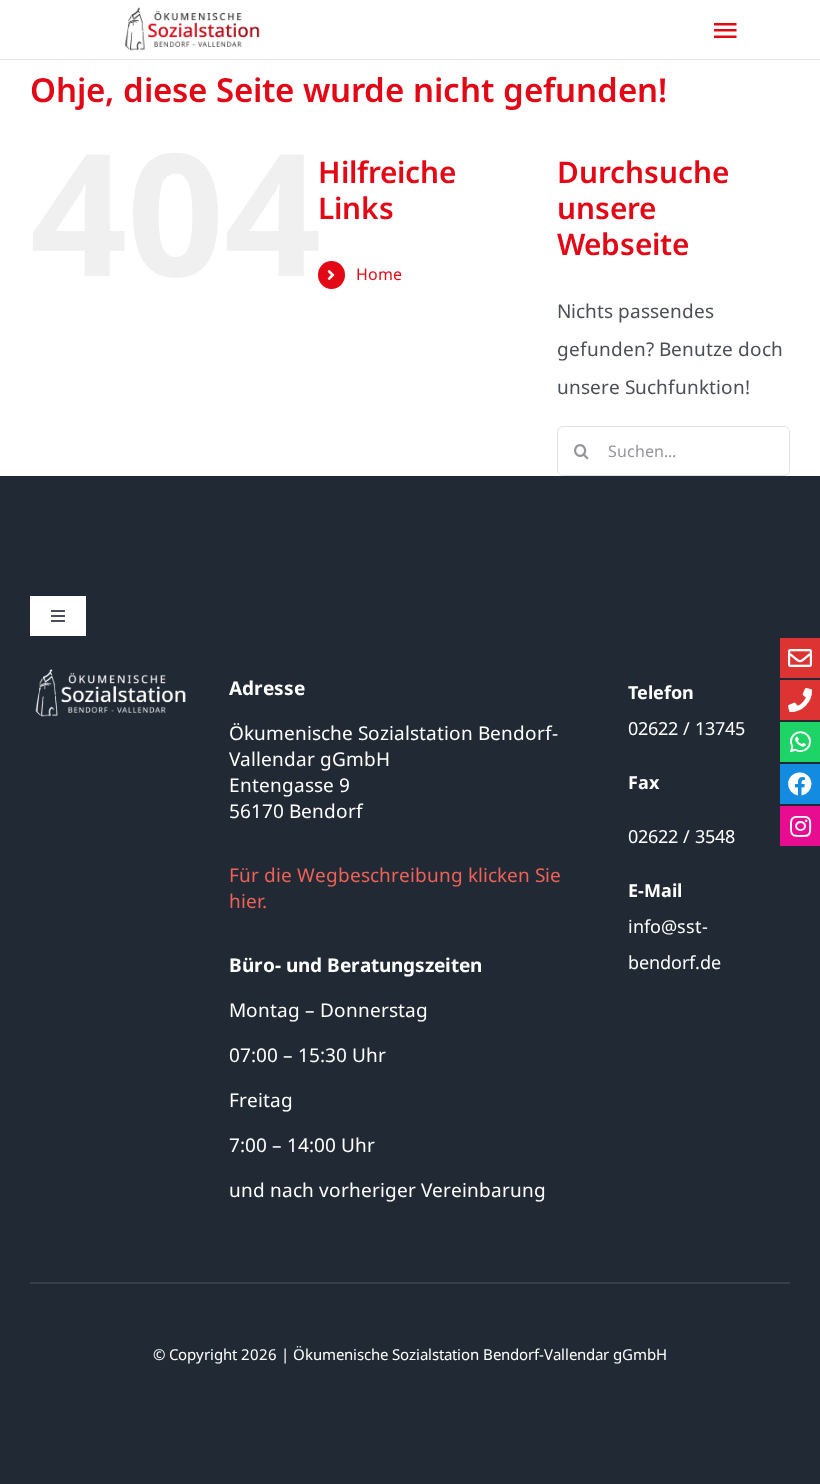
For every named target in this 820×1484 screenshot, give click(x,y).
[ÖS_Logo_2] (111, 675)
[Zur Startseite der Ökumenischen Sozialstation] (197, 30)
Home (379, 274)
